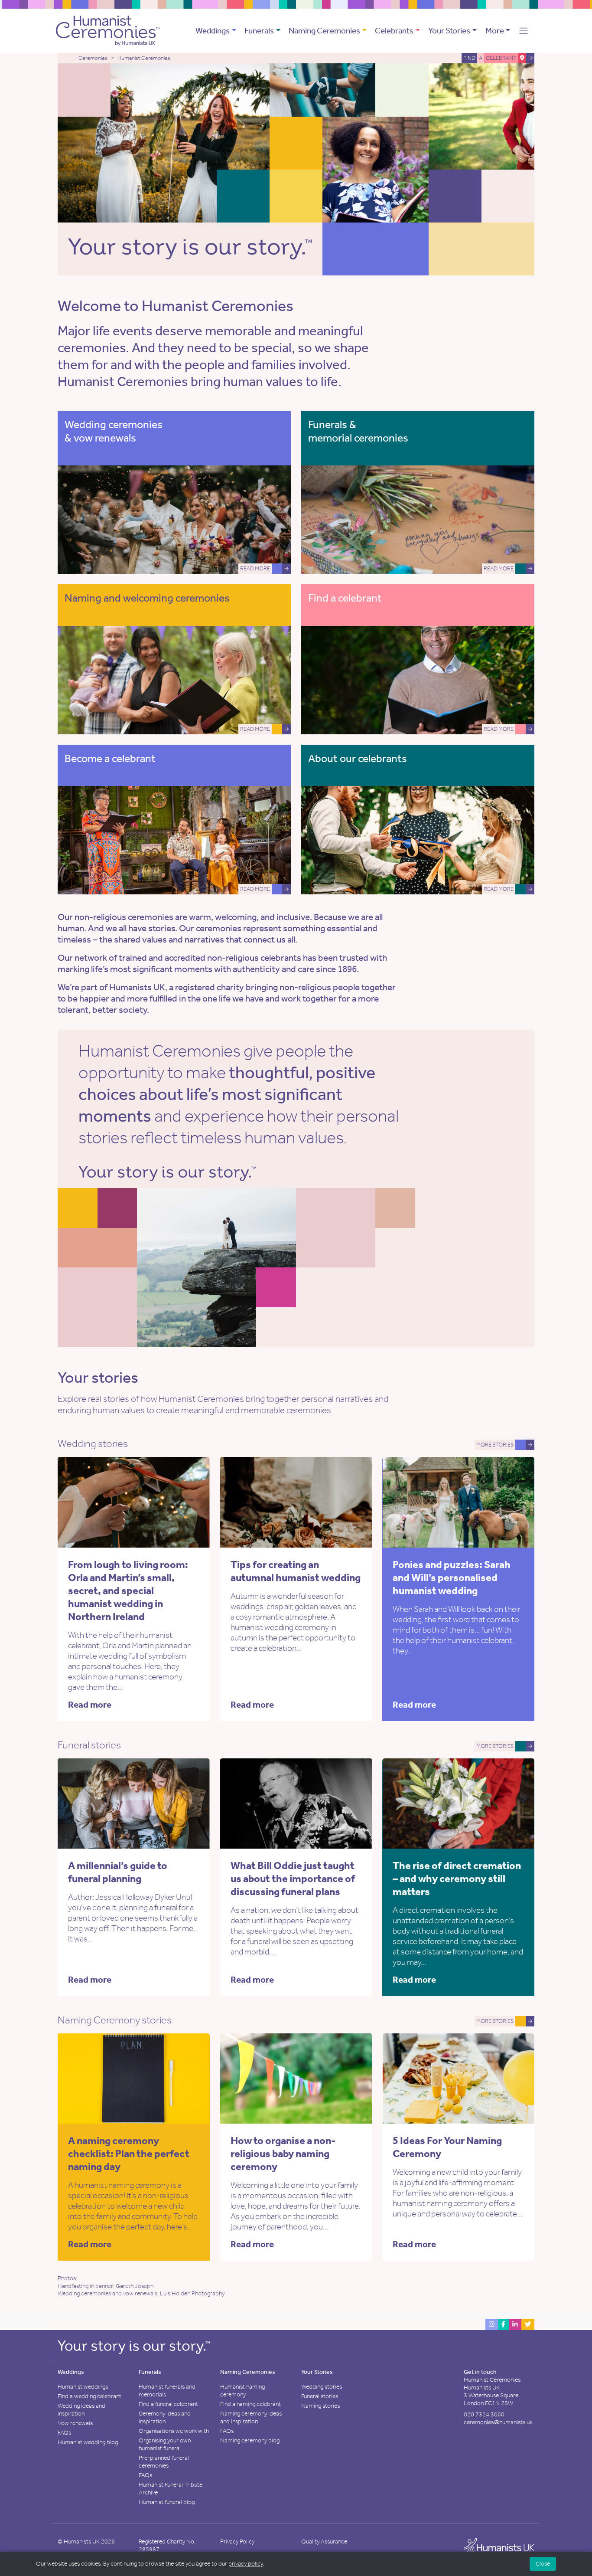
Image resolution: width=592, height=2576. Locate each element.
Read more (90, 1705)
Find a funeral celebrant (168, 2404)
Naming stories (320, 2406)
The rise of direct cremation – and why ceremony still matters (457, 1879)
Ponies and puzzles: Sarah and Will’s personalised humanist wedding (452, 1578)
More (495, 31)
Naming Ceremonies (324, 31)
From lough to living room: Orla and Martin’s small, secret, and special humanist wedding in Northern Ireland (128, 1591)
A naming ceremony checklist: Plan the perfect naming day (129, 2154)
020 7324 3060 (484, 2414)
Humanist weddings (83, 2387)
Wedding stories (322, 2387)
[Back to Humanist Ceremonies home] (108, 30)
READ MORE (255, 568)
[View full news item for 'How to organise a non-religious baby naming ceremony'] (334, 2078)
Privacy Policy (237, 2542)
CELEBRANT (501, 58)
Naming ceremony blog (250, 2440)
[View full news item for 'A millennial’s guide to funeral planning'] (172, 1803)
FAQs (64, 2433)
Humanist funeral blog (167, 2502)
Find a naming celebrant (250, 2404)
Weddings (213, 31)
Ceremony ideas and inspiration (165, 2417)
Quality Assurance (324, 2542)
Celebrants (394, 31)
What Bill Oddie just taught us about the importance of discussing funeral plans (293, 1879)
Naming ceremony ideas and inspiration (251, 2417)
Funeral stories (320, 2396)
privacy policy (246, 2564)
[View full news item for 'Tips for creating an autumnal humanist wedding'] (334, 1501)
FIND (469, 58)
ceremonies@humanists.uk (498, 2422)
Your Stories (449, 31)
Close (543, 2564)
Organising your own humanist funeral (165, 2444)
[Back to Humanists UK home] (499, 2548)
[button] (524, 31)
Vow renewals (75, 2423)
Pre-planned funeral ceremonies (164, 2462)
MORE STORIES (495, 1445)
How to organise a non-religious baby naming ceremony (283, 2154)
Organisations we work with (174, 2431)
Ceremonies (93, 58)
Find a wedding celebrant (89, 2396)
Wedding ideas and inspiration (81, 2410)
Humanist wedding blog (88, 2442)
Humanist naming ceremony (242, 2391)
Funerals (259, 31)
